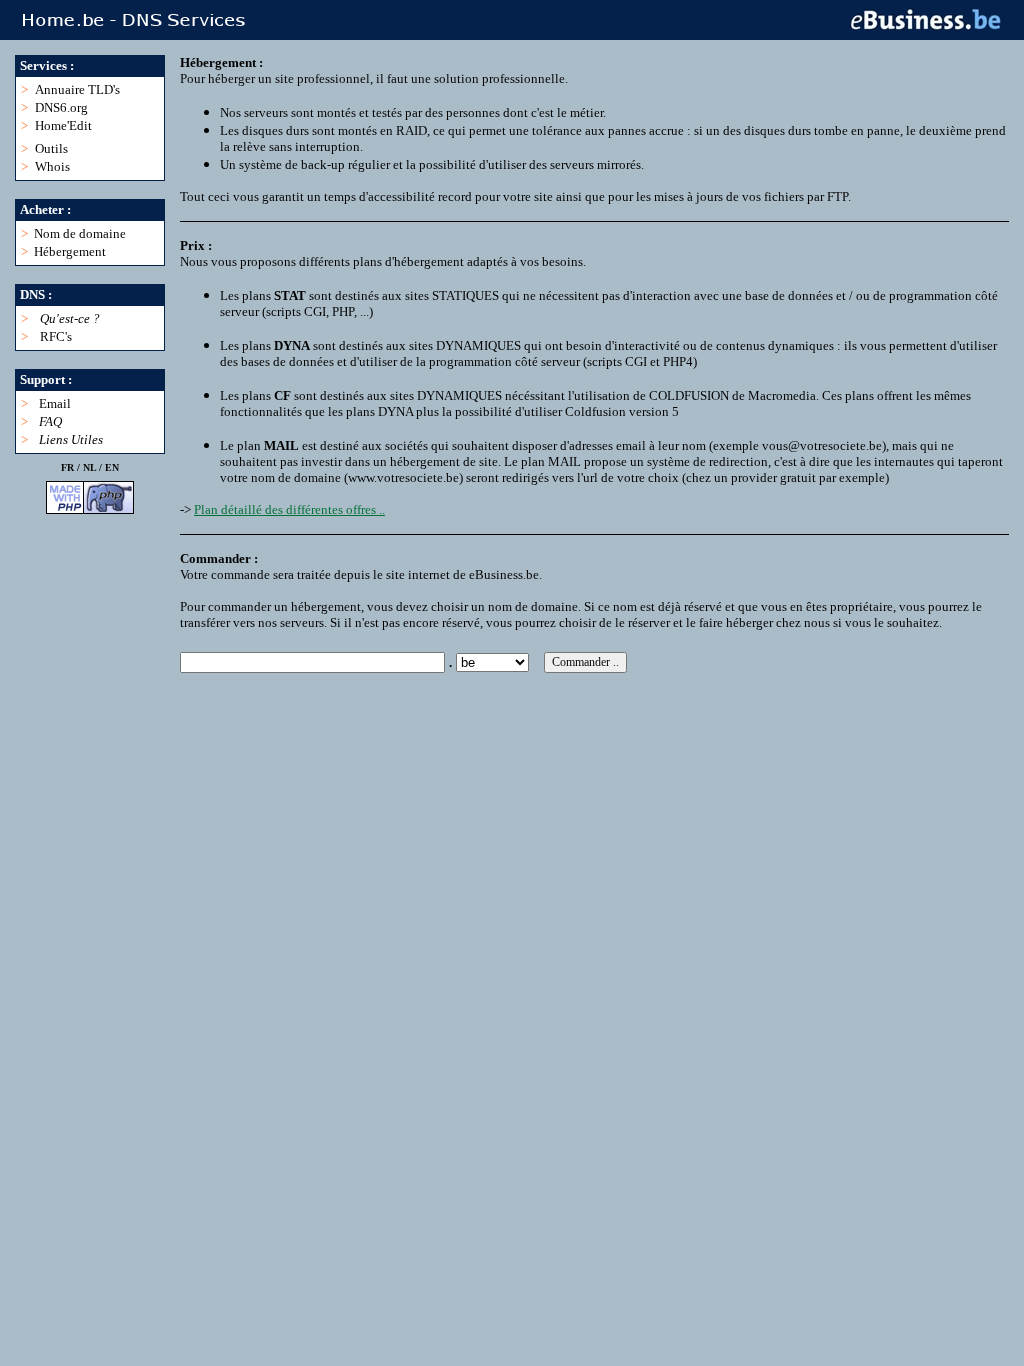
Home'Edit (63, 125)
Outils (51, 148)
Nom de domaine (80, 233)
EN (112, 467)
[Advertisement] (544, 718)
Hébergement (70, 251)
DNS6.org (61, 107)
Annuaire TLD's (77, 89)
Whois (52, 166)
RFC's (56, 336)
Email (55, 403)
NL (89, 467)
